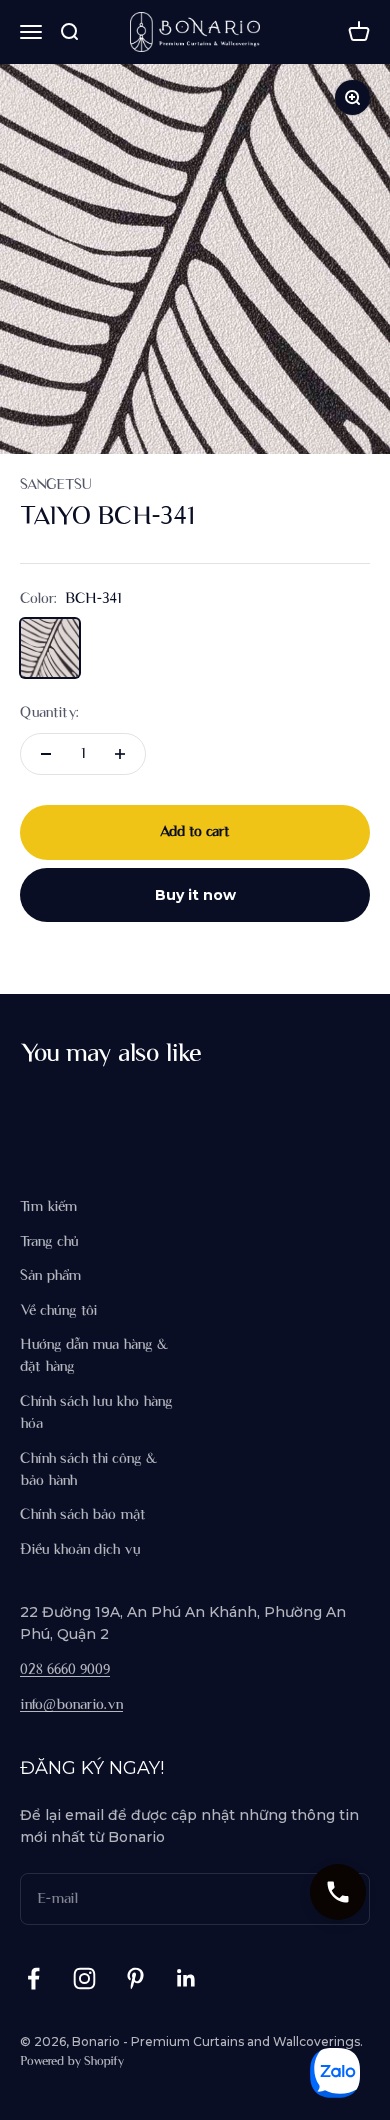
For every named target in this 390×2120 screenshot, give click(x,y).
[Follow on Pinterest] (135, 1978)
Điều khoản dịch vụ (80, 1550)
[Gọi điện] (338, 1892)
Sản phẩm (50, 1276)
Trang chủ (49, 1242)
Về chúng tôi (58, 1311)
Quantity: (49, 713)
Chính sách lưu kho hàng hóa (96, 1413)
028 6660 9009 (65, 1670)
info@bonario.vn (71, 1705)
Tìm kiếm (48, 1207)
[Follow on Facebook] (33, 1978)
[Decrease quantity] (46, 754)
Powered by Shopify (72, 2062)
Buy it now (195, 895)
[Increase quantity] (120, 754)
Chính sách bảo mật (83, 1515)
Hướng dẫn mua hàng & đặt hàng (94, 1356)
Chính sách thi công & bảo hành (89, 1470)
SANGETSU (55, 485)
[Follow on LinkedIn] (186, 1978)
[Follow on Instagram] (84, 1978)
